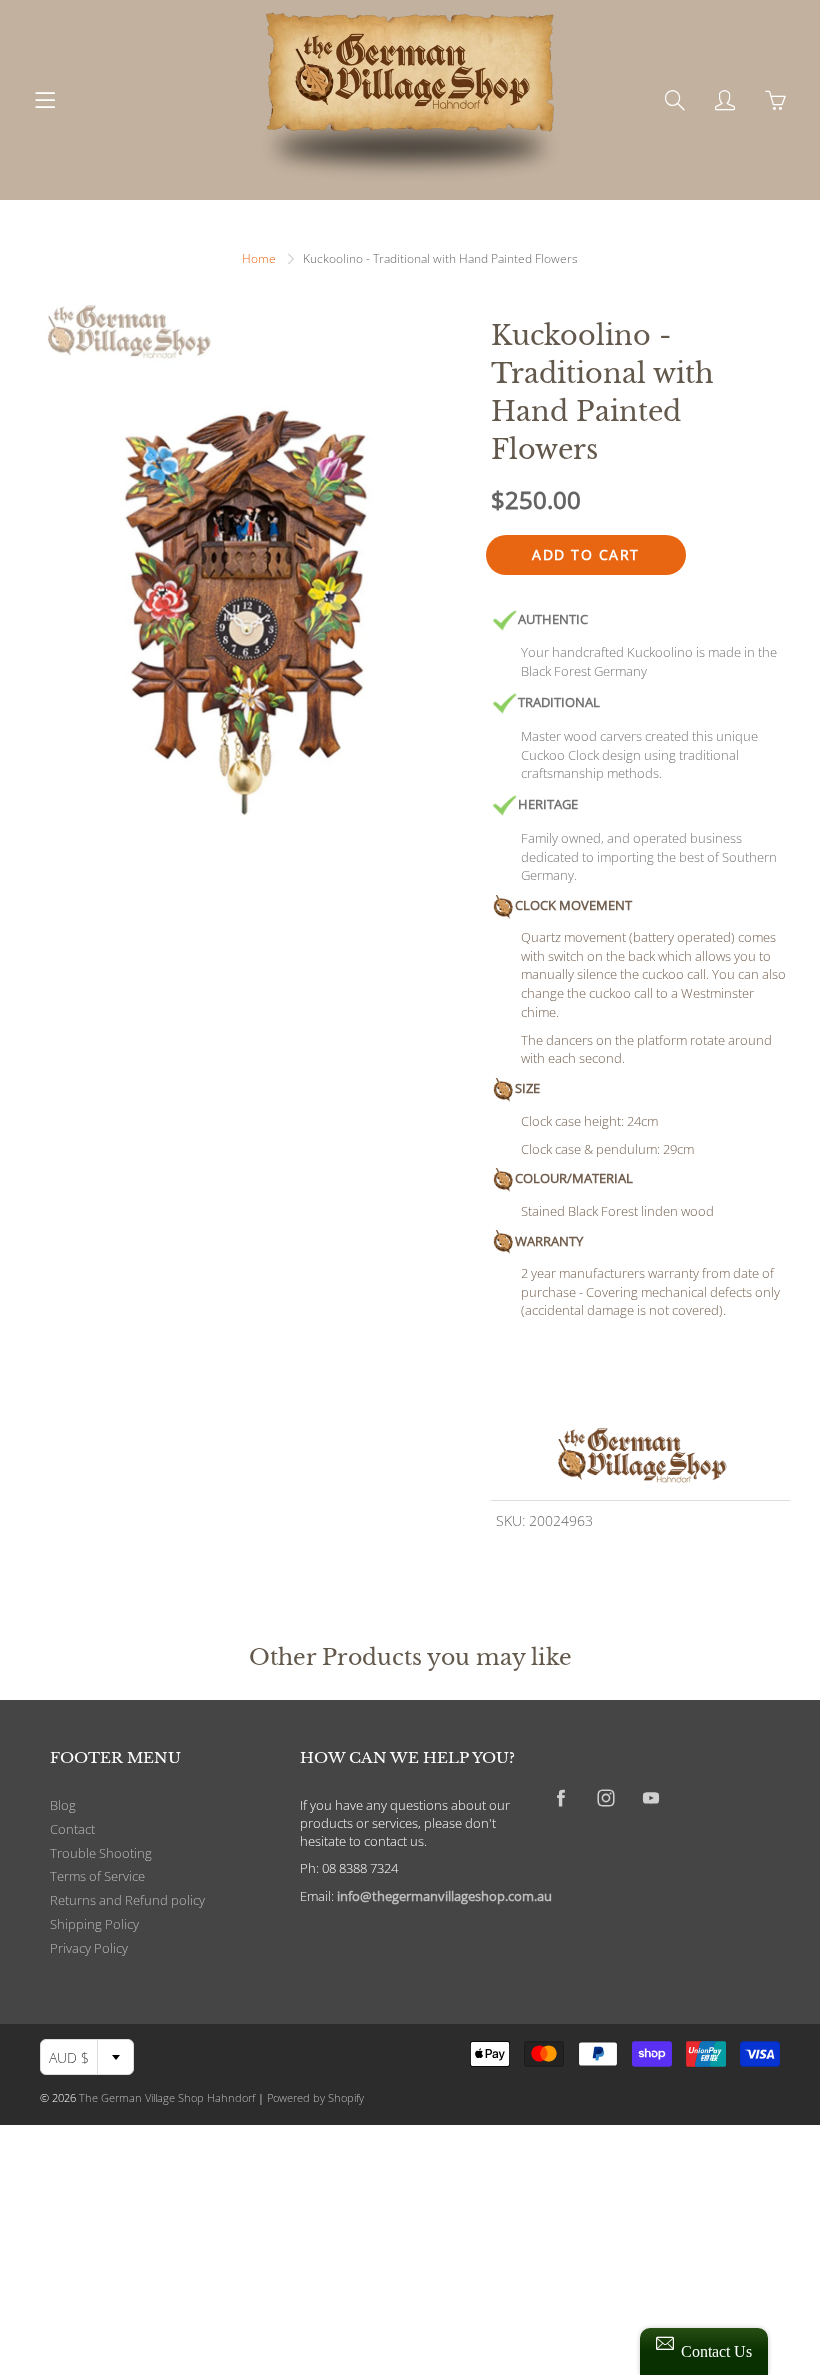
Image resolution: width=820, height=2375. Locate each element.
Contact (72, 1829)
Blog (63, 1805)
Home (259, 258)
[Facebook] (560, 1797)
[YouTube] (650, 1797)
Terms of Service (97, 1876)
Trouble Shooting (101, 1853)
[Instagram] (605, 1797)
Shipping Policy (94, 1924)
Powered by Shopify (315, 2097)
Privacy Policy (89, 1948)
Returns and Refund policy (127, 1900)
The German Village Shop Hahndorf (167, 2097)
